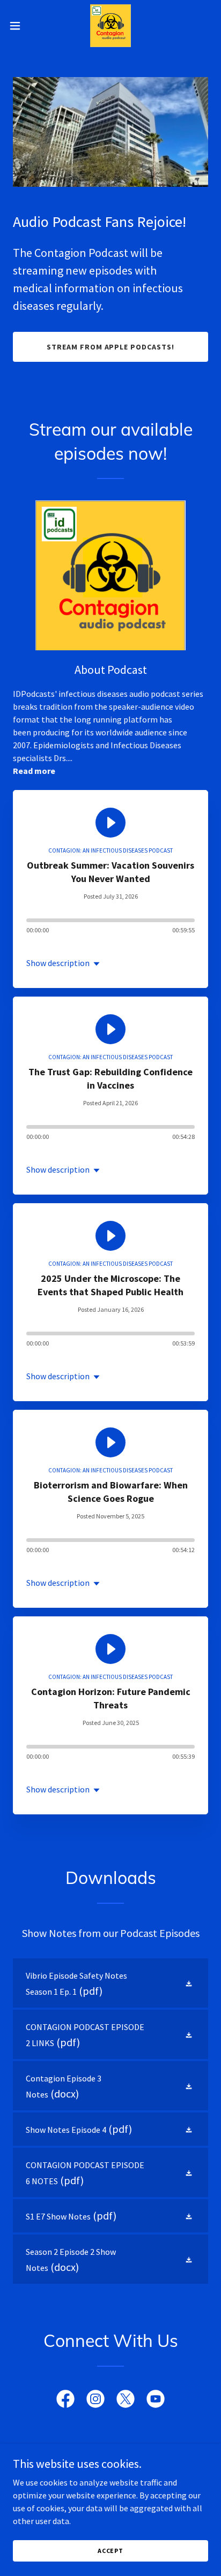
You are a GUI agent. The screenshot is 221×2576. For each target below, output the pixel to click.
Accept (110, 2551)
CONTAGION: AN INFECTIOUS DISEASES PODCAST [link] (110, 850)
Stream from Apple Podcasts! (111, 347)
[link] (110, 26)
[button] (20, 26)
